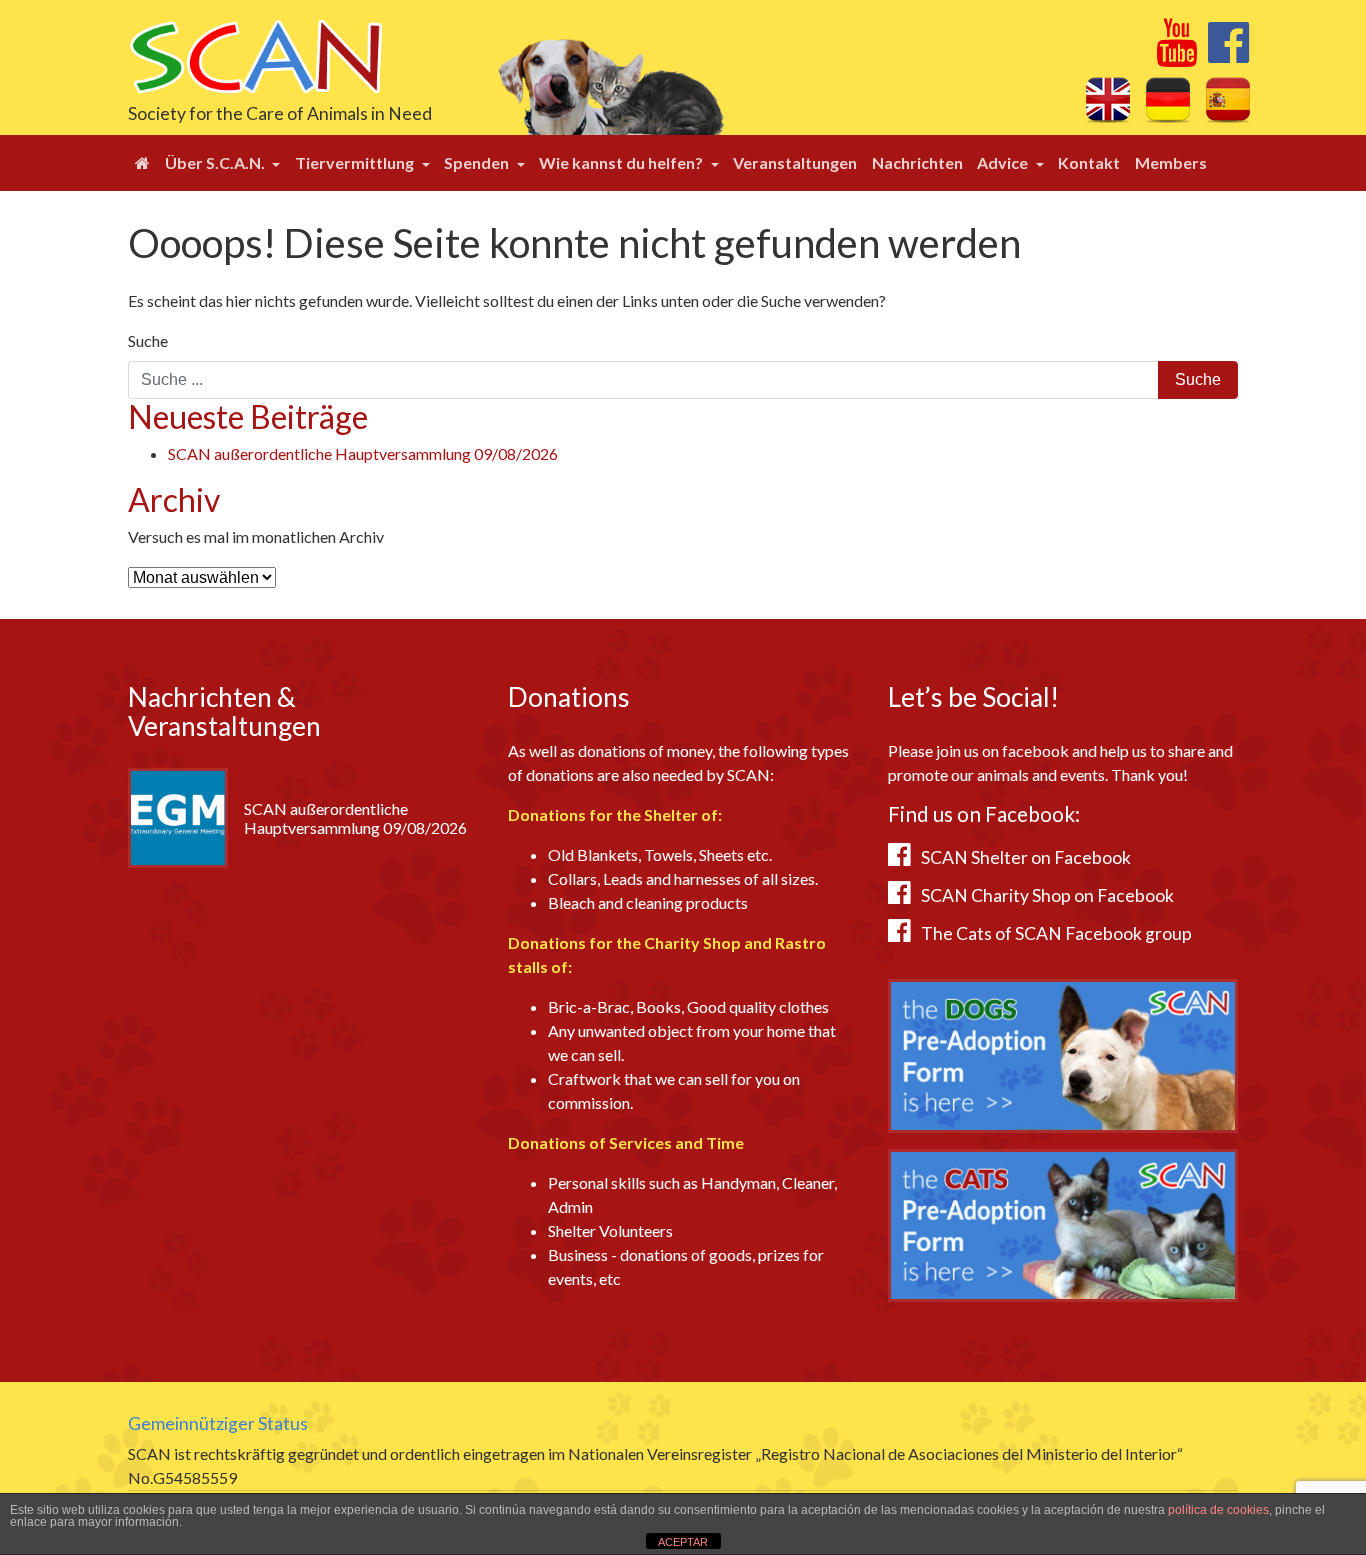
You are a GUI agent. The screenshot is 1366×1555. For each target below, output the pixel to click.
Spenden (478, 162)
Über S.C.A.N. (216, 162)
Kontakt (1089, 162)
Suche (148, 340)
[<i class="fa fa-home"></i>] (142, 163)
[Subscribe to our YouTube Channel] (1176, 53)
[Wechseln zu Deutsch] (1168, 99)
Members (1171, 162)
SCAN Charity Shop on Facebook (1047, 895)
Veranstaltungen (795, 162)
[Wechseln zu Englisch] (1108, 99)
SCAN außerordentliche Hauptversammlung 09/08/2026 (363, 453)
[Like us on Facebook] (1228, 53)
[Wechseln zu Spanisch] (1228, 99)
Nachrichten (917, 162)
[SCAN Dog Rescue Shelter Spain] (255, 54)
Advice (1004, 162)
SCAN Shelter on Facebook (1026, 857)
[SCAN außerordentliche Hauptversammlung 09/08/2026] (178, 815)
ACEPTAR (683, 1542)
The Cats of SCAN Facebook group (1056, 933)
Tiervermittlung (356, 162)
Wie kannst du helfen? (622, 162)
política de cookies (1218, 1510)
